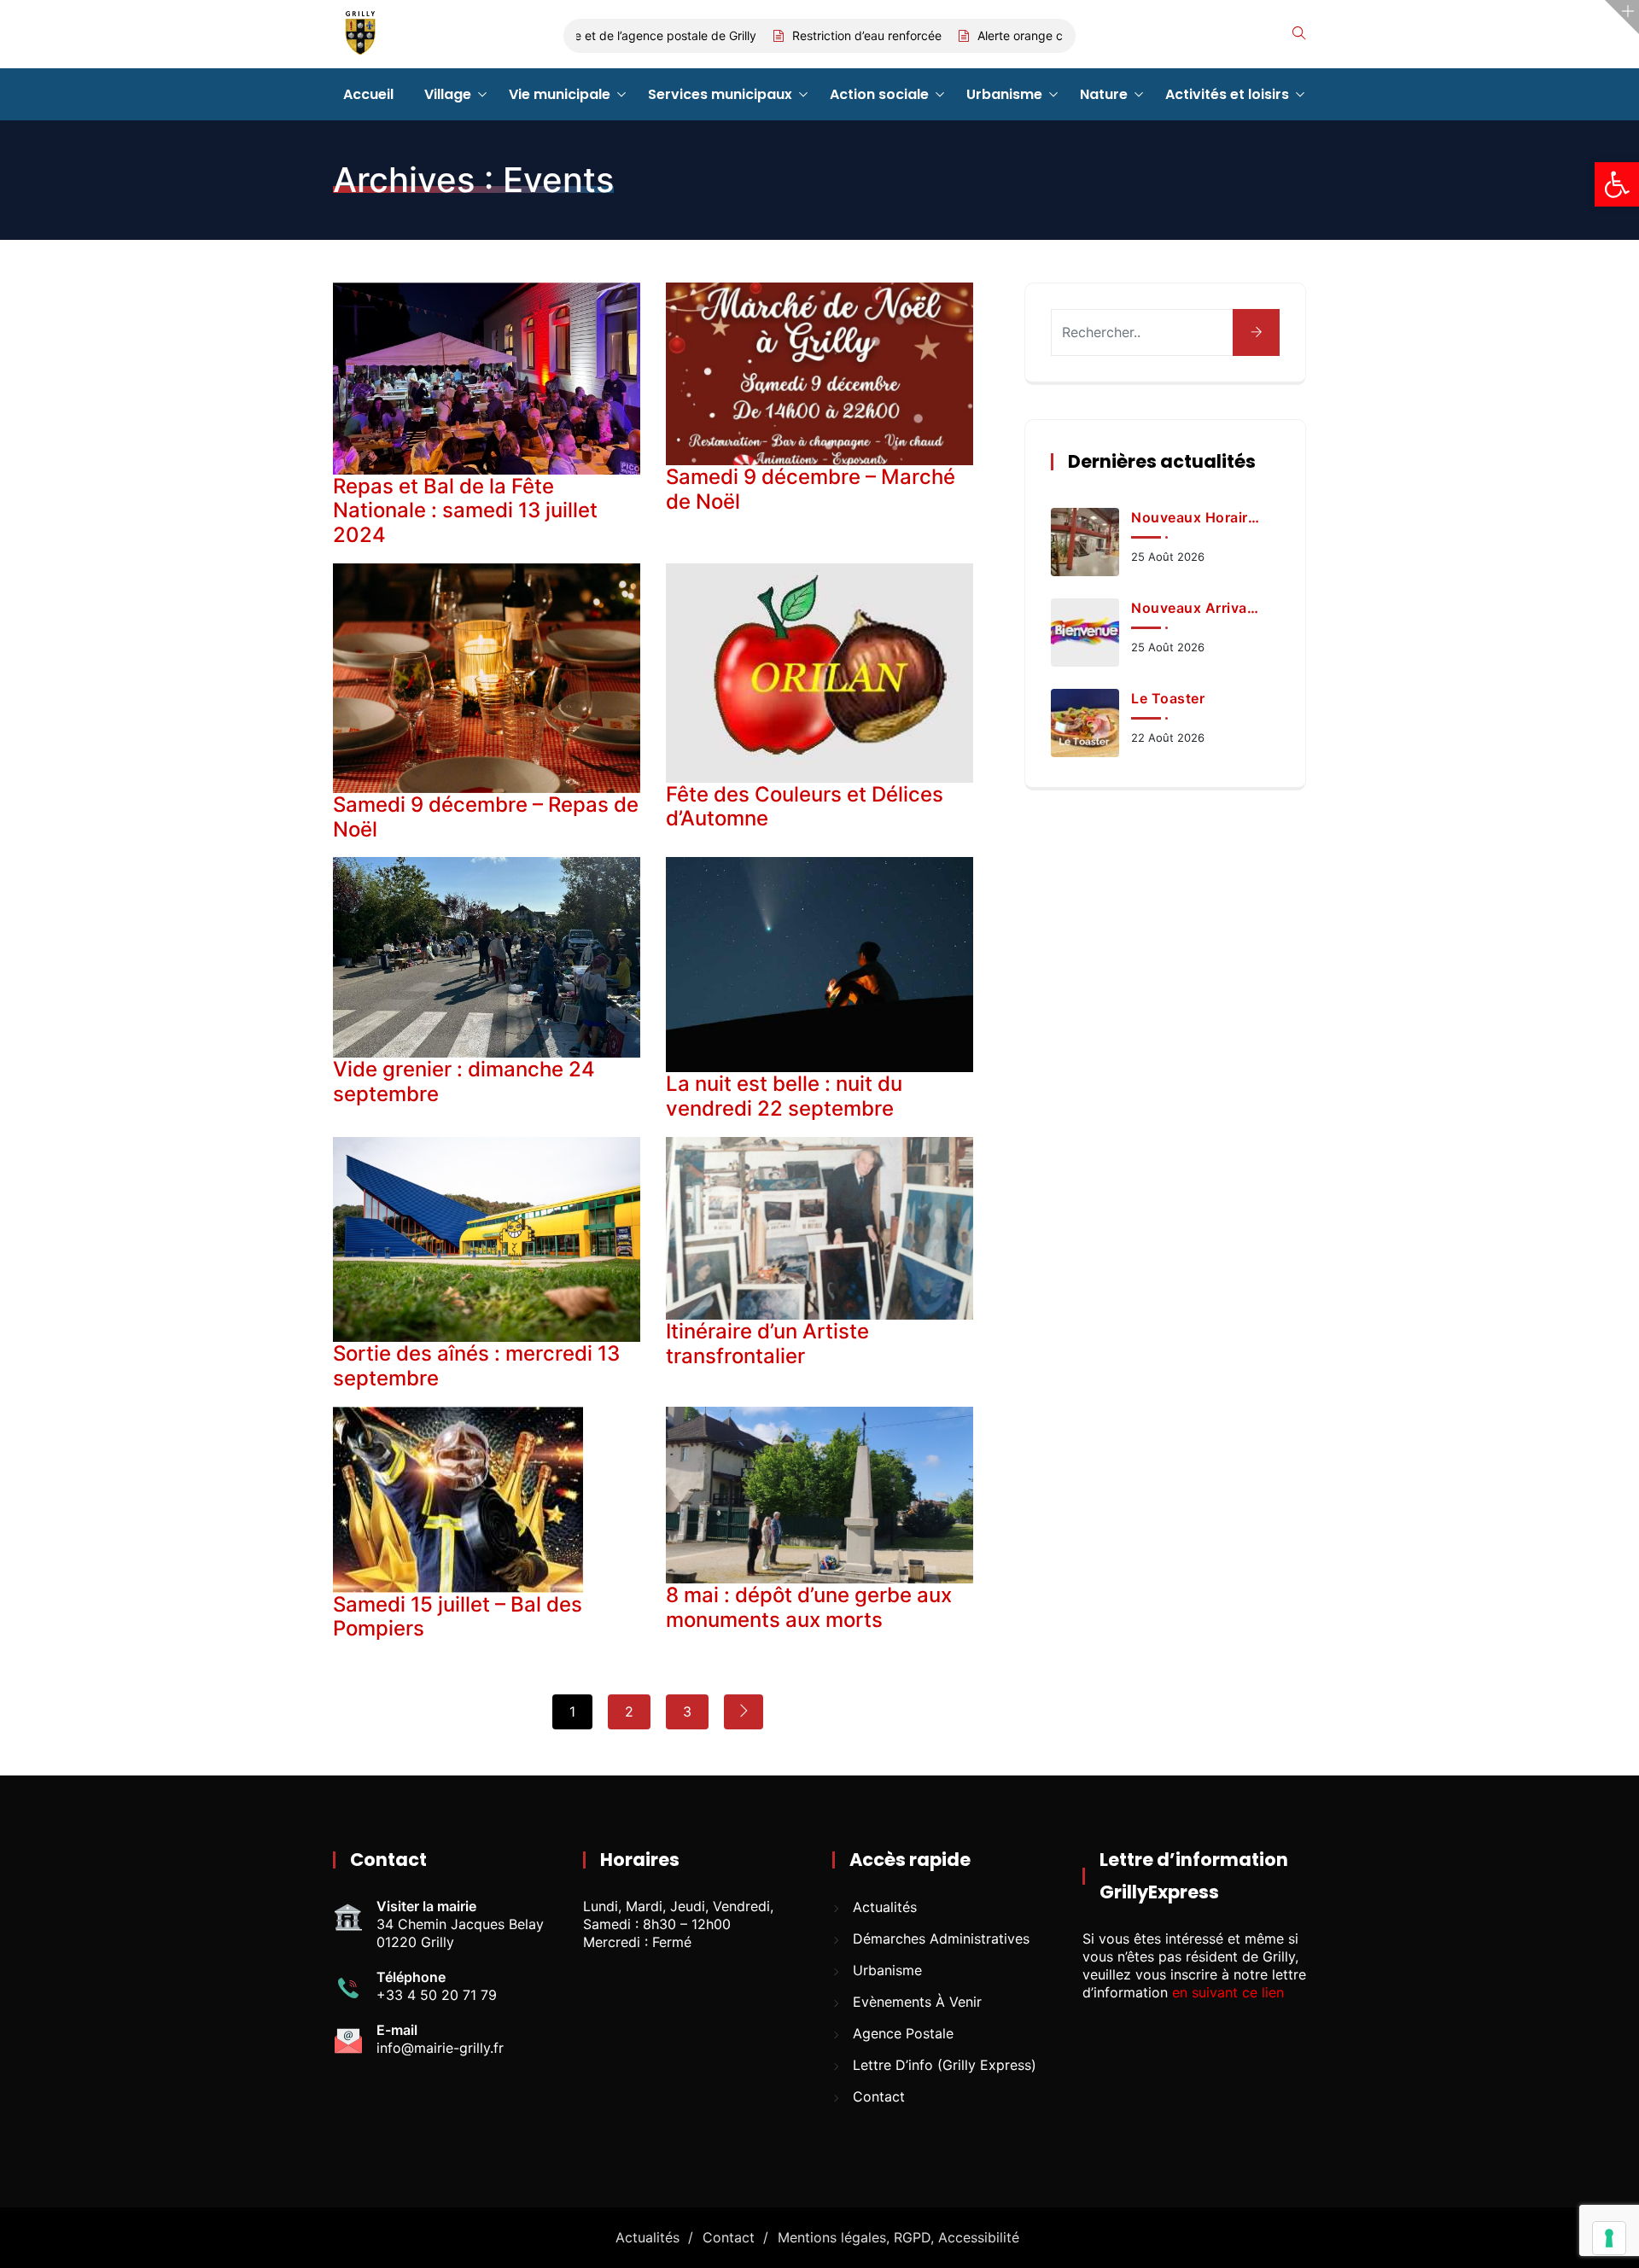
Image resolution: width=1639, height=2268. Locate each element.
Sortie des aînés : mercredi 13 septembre (476, 1366)
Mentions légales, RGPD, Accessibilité (898, 2237)
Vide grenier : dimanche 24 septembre (464, 1082)
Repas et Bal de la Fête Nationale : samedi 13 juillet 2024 (465, 511)
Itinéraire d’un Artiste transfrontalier (767, 1344)
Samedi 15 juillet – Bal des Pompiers (458, 1617)
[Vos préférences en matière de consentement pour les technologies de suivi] (1609, 2238)
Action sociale (879, 94)
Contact (879, 2096)
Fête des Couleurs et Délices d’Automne (805, 807)
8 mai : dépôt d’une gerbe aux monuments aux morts (809, 1607)
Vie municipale (560, 94)
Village (448, 94)
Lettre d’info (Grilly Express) (945, 2065)
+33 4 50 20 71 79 (437, 1995)
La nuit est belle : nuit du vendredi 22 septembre (784, 1096)
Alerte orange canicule (995, 35)
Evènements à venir (917, 2002)
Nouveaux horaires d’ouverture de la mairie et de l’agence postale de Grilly (1196, 517)
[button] (1617, 184)
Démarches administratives (941, 1939)
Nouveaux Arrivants (1196, 608)
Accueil (368, 94)
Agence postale (903, 2033)
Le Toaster (1168, 698)
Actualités (885, 1907)
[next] (744, 1712)
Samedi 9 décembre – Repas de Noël (486, 817)
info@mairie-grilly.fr (440, 2048)
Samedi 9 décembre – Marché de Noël (811, 489)
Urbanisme (1004, 94)
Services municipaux (720, 94)
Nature (1104, 94)
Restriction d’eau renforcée (822, 35)
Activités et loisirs (1227, 94)
